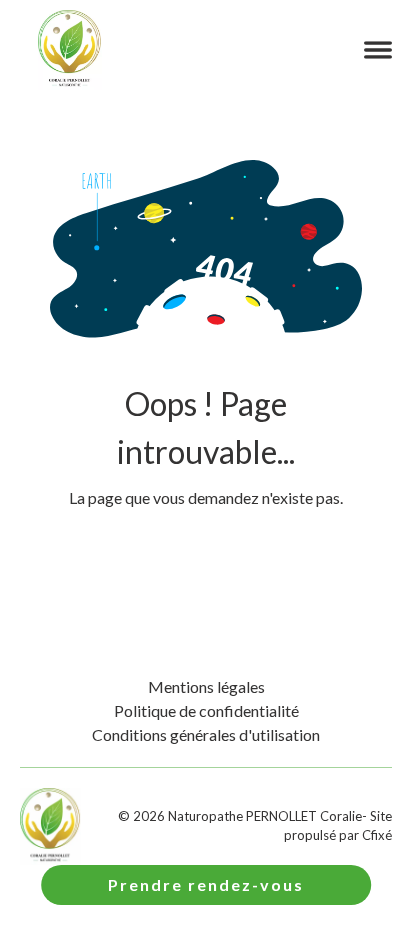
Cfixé (377, 835)
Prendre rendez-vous (206, 884)
